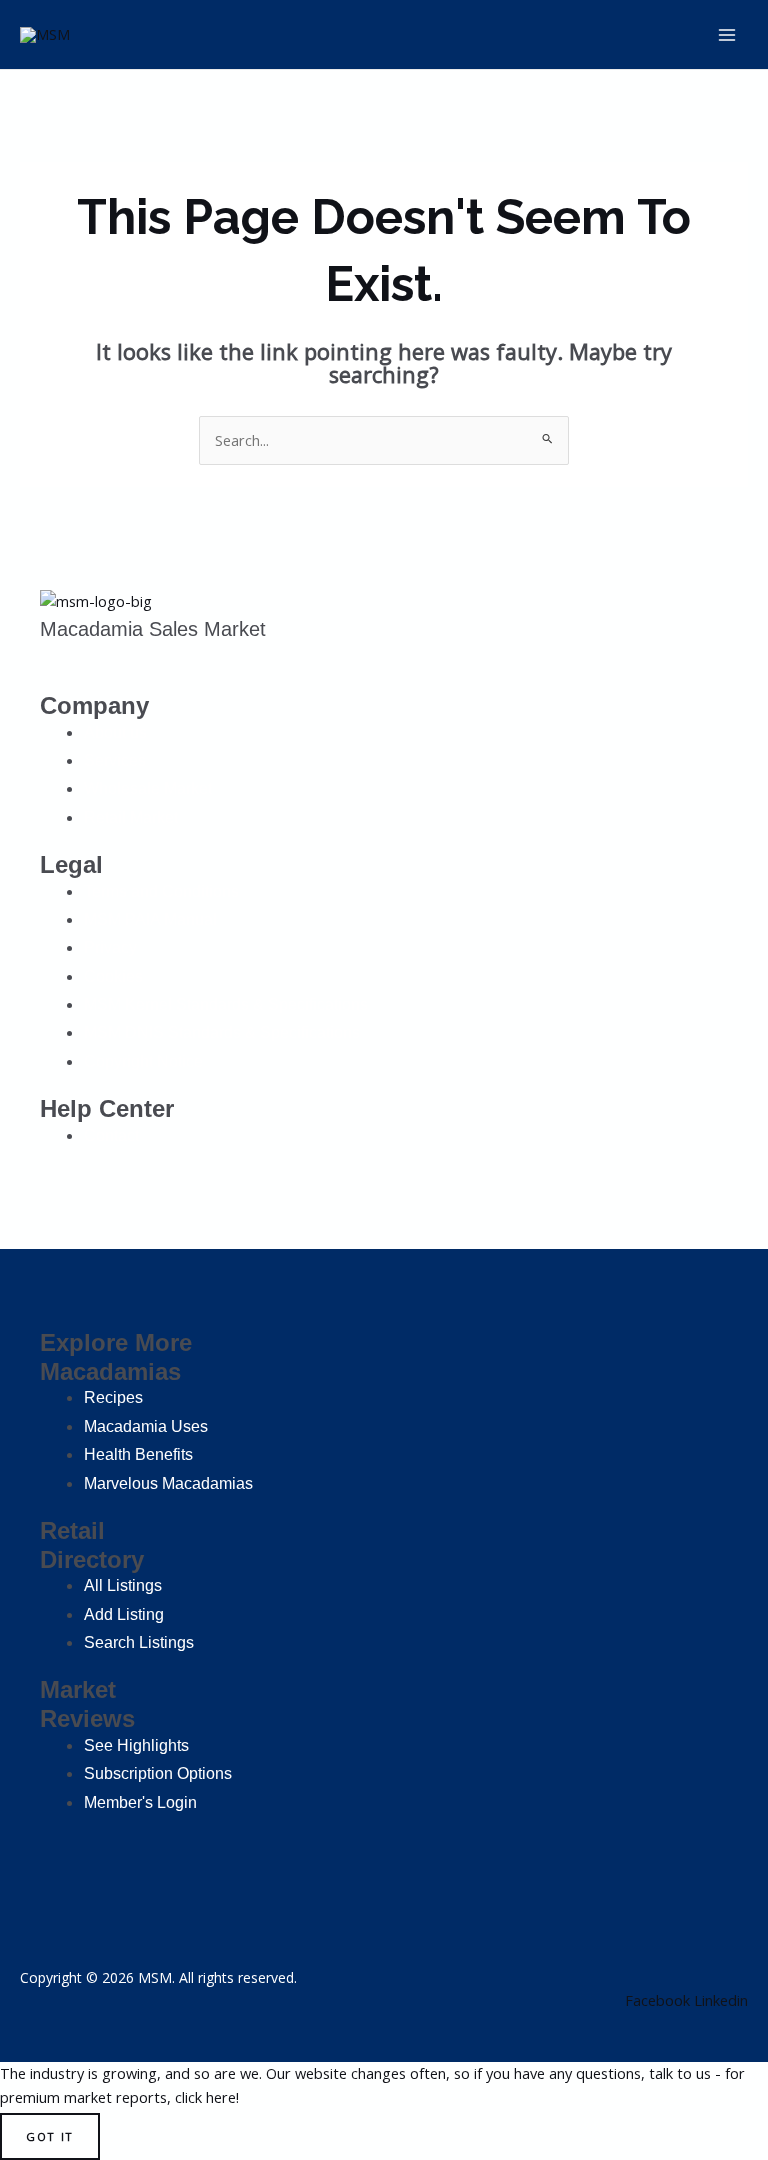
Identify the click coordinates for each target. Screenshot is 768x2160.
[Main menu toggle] (727, 35)
